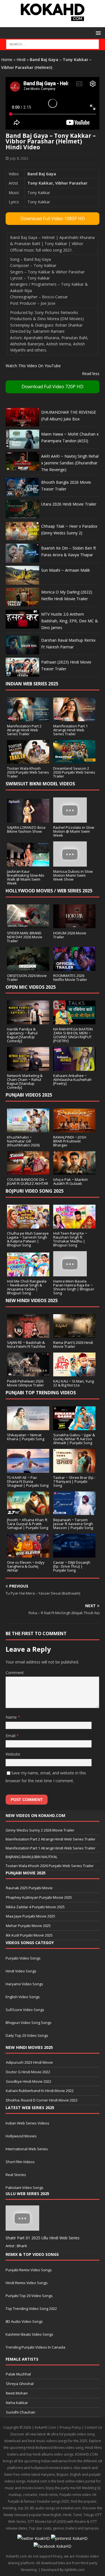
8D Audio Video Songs (24, 2321)
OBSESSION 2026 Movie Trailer (27, 978)
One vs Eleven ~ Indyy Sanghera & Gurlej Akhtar (26, 1566)
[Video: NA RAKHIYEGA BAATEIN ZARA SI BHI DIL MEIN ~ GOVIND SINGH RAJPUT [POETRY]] (74, 1021)
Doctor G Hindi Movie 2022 (28, 2072)
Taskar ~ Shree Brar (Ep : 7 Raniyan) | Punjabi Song (74, 1481)
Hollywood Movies (21, 2136)
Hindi (21, 60)
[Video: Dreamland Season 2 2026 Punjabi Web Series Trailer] (74, 760)
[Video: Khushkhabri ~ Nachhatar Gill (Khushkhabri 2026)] (28, 1129)
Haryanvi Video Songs (24, 1984)
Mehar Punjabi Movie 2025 (28, 1926)
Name (12, 1717)
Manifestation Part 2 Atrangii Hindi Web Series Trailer (24, 730)
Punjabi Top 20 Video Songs (29, 2296)
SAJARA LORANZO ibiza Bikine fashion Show (26, 829)
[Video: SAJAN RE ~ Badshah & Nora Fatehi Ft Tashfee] (28, 1334)
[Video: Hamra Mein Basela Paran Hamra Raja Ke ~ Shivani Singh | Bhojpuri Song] (70, 1273)
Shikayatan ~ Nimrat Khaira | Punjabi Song (26, 1437)
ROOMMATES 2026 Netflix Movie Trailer (70, 978)
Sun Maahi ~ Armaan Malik (66, 570)
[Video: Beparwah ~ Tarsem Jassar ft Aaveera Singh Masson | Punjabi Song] (74, 1512)
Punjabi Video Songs (23, 1958)
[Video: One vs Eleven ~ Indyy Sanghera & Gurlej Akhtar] (28, 1554)
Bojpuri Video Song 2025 (35, 1191)
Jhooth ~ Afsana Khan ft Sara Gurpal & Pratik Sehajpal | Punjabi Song (28, 1524)
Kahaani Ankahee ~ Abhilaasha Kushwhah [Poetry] (72, 1079)
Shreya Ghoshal (20, 2384)
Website (13, 1754)
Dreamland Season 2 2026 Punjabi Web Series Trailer (74, 772)
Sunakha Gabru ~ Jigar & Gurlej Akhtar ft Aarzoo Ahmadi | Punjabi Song (74, 1439)
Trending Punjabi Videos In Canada (35, 2347)
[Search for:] (53, 44)
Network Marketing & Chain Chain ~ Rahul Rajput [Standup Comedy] (25, 1081)
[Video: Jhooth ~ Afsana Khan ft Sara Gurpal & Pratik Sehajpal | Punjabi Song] (28, 1512)
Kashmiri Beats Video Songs (29, 2334)
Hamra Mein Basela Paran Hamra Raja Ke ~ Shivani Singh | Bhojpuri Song (74, 1287)
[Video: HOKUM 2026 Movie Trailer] (74, 925)
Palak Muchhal (18, 2374)
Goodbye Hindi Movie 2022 (29, 2081)
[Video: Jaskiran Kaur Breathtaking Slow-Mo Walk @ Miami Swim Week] (28, 863)
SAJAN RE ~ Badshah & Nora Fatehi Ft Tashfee (26, 1344)
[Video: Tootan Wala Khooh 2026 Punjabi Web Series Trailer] (28, 760)
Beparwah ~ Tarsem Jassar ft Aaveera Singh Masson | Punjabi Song (73, 1524)
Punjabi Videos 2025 (29, 1095)
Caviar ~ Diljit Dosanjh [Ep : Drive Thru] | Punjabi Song (72, 1566)
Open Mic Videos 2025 (31, 987)
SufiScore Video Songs (25, 2010)
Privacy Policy (70, 2427)
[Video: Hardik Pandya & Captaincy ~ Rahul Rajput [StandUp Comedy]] (28, 1021)
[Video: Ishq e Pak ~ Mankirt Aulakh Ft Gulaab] (74, 1171)
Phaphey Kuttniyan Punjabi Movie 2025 (39, 1897)
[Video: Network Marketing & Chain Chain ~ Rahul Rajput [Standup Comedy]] (28, 1068)
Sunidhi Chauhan (21, 2412)
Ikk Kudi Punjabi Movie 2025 (29, 1935)
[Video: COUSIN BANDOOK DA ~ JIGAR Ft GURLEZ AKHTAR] (28, 1171)
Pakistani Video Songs (25, 2188)
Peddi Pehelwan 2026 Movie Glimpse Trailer (25, 1383)
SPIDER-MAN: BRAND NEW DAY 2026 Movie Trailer (25, 937)
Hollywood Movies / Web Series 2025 (49, 891)
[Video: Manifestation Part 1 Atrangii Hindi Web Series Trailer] (74, 718)
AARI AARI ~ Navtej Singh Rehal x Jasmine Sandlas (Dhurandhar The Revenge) (70, 463)
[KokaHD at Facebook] (53, 2546)
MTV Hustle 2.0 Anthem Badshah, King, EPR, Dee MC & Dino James (70, 621)
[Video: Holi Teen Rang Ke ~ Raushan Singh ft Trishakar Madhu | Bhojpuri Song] (74, 1225)
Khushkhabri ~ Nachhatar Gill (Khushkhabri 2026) (23, 1141)
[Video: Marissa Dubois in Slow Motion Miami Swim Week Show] (70, 863)
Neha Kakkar (17, 2403)
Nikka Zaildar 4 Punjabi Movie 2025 (35, 1907)
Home (7, 60)
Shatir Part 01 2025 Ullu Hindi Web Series (43, 2238)
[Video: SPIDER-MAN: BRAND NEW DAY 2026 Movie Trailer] (28, 925)
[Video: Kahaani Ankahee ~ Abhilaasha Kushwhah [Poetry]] (74, 1068)
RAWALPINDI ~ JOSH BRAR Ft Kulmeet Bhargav (70, 1141)
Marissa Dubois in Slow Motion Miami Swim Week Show (73, 875)
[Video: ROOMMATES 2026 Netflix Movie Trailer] (74, 967)
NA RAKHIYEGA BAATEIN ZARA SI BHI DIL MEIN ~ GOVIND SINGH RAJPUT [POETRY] (73, 1035)
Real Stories (16, 2175)
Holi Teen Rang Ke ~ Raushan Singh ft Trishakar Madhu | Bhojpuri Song (70, 1239)
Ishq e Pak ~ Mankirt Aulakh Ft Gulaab (70, 1181)
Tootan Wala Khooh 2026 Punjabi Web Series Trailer (28, 772)
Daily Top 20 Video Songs (27, 2035)
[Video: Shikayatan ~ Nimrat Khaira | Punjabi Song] (28, 1427)
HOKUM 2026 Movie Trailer (70, 935)
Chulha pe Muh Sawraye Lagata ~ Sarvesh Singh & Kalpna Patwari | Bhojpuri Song (28, 1239)
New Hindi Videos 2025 (32, 1300)
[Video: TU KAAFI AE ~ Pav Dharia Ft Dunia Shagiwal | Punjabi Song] (28, 1469)
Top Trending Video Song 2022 (31, 2309)
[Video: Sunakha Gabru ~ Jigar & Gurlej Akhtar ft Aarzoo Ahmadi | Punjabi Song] (74, 1427)
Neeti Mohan (17, 2393)
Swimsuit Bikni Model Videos (40, 784)
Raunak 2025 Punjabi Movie (29, 1888)
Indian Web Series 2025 (32, 684)
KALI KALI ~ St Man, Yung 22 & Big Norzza (73, 1383)
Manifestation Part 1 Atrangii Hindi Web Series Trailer (70, 730)
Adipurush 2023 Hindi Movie (29, 2062)
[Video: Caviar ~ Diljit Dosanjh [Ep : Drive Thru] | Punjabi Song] (74, 1554)
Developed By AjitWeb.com (63, 2570)
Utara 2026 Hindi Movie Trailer (69, 504)
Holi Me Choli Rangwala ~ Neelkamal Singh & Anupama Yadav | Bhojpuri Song (27, 1287)
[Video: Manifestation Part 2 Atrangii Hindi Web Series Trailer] (28, 718)
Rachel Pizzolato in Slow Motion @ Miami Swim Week (74, 831)
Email (11, 1736)
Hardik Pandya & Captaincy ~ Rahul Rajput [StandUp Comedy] (22, 1035)
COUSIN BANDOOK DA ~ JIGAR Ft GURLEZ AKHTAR (28, 1181)
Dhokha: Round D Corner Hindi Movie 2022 (42, 2100)
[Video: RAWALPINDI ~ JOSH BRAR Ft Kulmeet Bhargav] (74, 1129)
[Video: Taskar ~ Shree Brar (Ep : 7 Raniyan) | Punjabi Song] (74, 1469)
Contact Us (93, 2427)
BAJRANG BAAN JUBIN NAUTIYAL (32, 1857)
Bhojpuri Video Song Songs (29, 2023)
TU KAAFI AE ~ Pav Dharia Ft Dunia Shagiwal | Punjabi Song (28, 1481)
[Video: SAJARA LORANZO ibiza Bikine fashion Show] (28, 819)
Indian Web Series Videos (27, 2123)
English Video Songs (23, 1997)
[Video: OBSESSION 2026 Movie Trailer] (28, 967)
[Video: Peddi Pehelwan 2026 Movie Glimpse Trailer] (28, 1373)
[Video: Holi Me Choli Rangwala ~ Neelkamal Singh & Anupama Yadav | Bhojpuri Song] (28, 1273)
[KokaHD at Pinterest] (69, 2538)
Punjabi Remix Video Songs (29, 2270)
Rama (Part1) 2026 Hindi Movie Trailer (73, 1344)
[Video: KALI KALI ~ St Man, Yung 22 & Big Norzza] (74, 1373)
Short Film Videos (20, 2162)
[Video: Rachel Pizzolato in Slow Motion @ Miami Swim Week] (70, 819)
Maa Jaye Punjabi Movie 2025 (31, 1916)
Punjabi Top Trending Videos (41, 1393)
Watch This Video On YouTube (33, 366)
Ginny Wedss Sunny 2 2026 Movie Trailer (40, 1830)
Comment (15, 1673)
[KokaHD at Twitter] (34, 2538)
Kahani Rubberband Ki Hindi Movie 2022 (40, 2091)
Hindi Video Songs (21, 1971)
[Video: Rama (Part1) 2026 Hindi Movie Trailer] (74, 1334)
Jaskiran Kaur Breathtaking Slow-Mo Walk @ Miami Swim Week (26, 877)
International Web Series (27, 2149)
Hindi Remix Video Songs (27, 2283)
